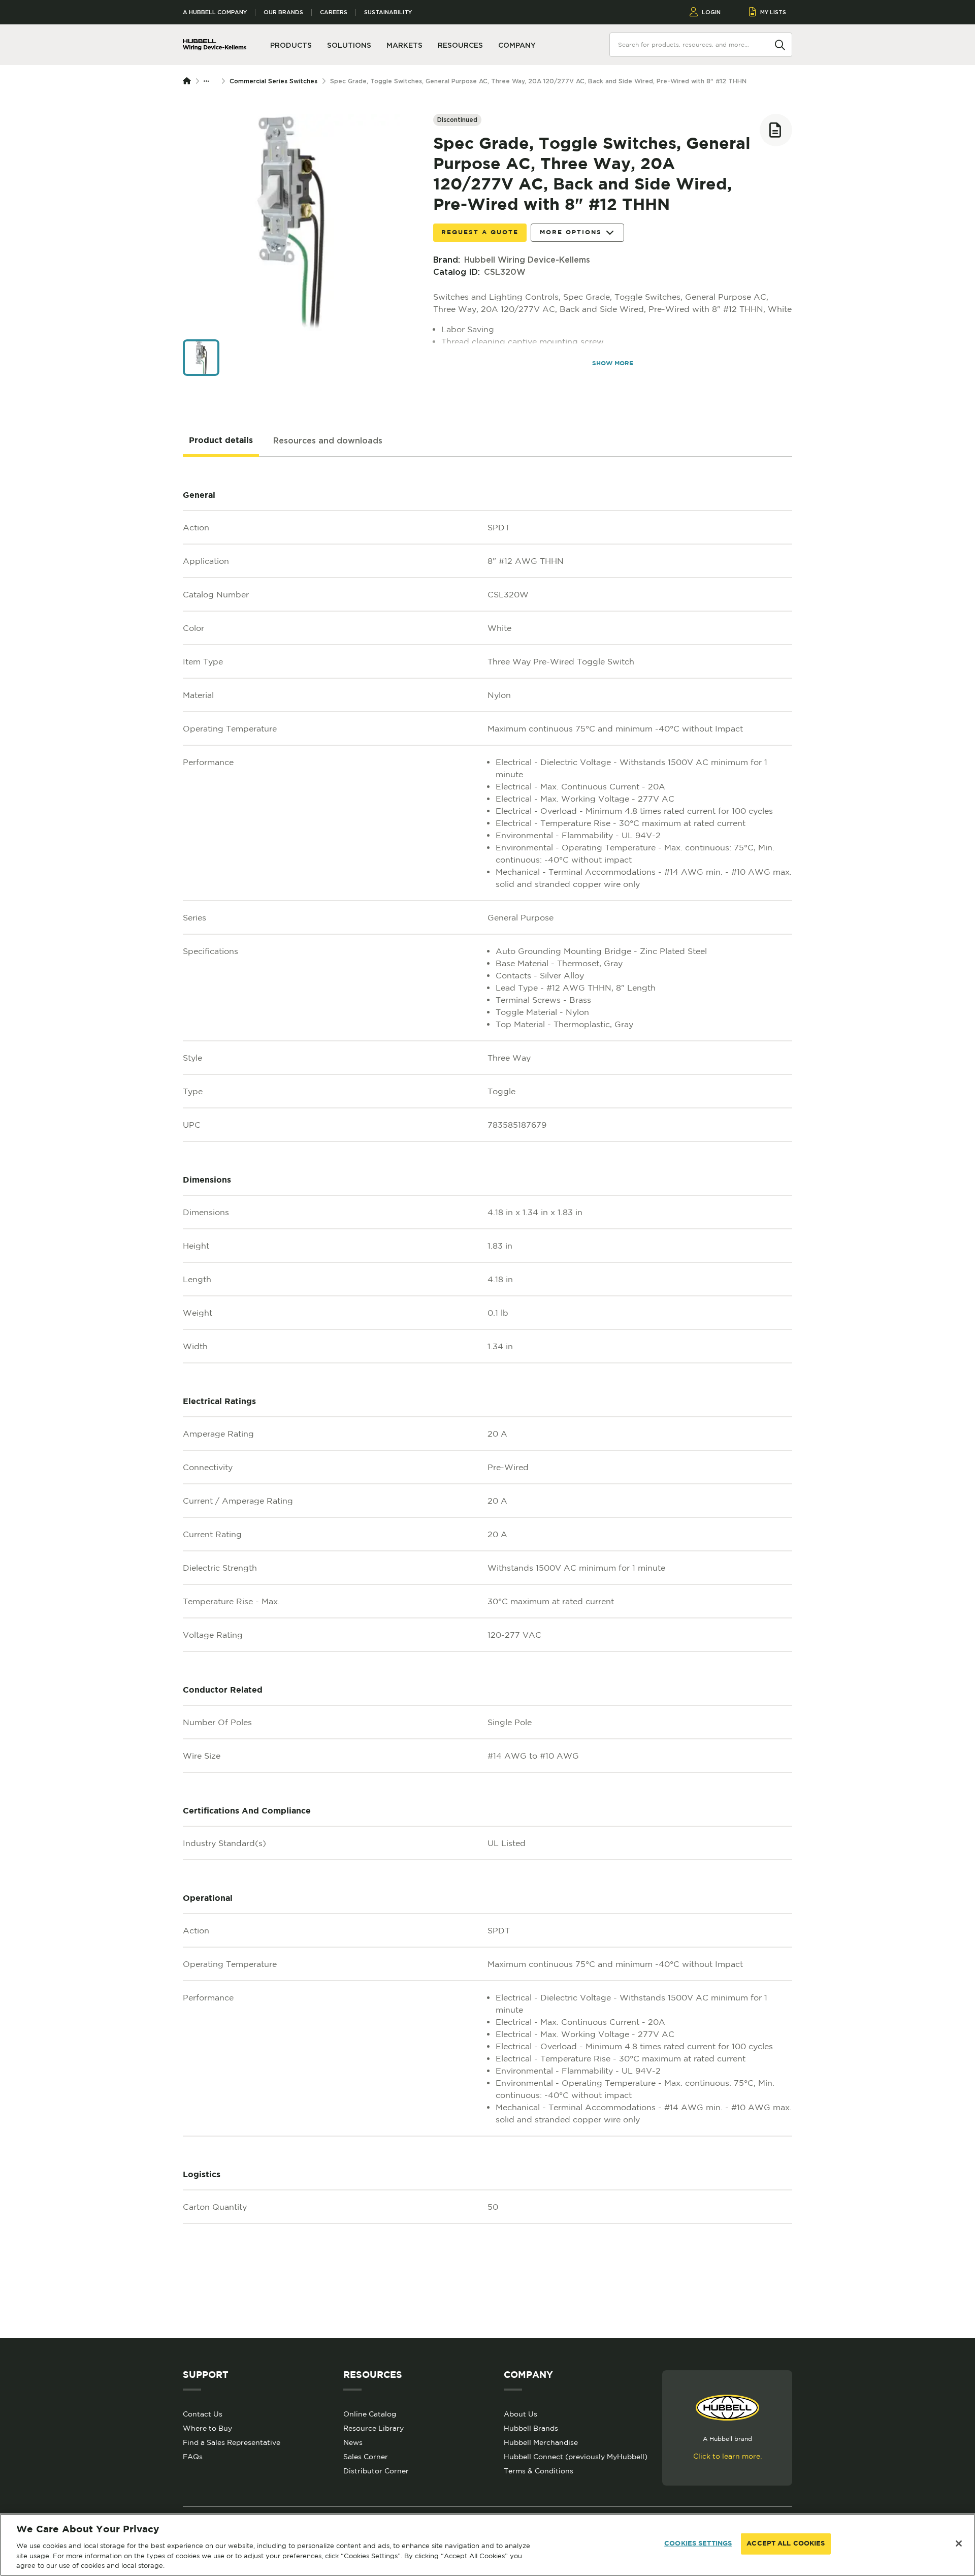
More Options (571, 232)
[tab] (221, 441)
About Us (521, 2414)
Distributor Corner (376, 2471)
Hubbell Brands (531, 2428)
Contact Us (203, 2414)
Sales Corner (366, 2457)
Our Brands (283, 12)
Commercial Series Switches (273, 81)
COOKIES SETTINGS (698, 2544)
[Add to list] (776, 130)
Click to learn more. (727, 2456)
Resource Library (373, 2428)
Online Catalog (370, 2414)
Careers (334, 12)
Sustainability (388, 12)
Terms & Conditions (539, 2471)
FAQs (193, 2457)
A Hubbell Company (215, 12)
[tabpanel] (487, 1397)
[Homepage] (189, 81)
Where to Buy (207, 2428)
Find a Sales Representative (232, 2442)
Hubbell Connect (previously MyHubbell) (576, 2457)
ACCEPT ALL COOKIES (786, 2544)
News (353, 2442)
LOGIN (711, 12)
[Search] (780, 44)
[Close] (959, 2543)
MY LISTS (773, 12)
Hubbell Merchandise (541, 2442)
